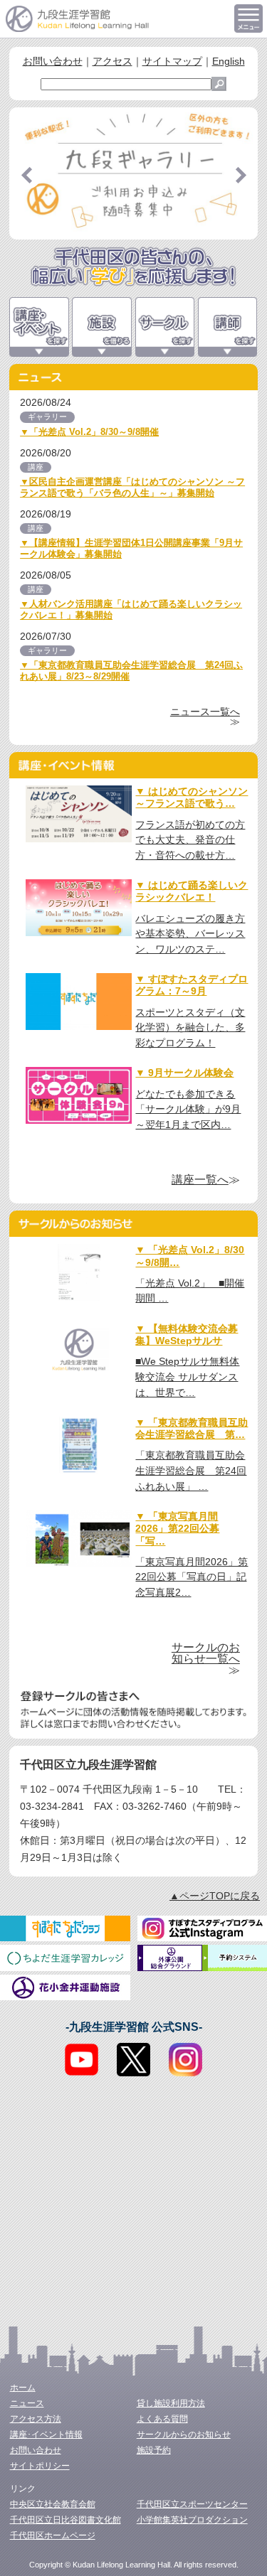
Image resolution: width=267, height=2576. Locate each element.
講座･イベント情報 (46, 2435)
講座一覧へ (200, 1180)
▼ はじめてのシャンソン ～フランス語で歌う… (192, 797)
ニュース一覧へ (205, 712)
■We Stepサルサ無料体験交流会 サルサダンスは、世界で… (187, 1376)
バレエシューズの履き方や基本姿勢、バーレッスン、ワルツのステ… (190, 934)
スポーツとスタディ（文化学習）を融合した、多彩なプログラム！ (190, 1027)
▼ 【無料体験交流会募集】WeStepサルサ (187, 1335)
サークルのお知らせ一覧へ (206, 1653)
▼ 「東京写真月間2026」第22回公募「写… (177, 1529)
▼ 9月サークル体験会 (184, 1073)
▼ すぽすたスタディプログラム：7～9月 (192, 985)
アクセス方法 (36, 2419)
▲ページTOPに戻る (215, 1896)
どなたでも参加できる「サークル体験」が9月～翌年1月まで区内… (188, 1109)
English (229, 61)
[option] (133, 173)
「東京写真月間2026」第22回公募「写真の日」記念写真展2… (192, 1577)
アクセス (112, 61)
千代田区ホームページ (53, 2535)
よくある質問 (162, 2419)
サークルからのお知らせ (184, 2435)
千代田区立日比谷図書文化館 (66, 2520)
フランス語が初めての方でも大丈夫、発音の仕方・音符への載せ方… (190, 840)
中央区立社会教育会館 (53, 2504)
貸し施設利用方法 (171, 2403)
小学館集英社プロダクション (192, 2520)
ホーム (23, 2388)
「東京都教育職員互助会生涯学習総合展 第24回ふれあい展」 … (191, 1470)
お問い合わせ (53, 61)
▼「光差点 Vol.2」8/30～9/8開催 (89, 432)
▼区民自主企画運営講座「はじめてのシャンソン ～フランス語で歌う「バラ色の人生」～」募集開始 (132, 487)
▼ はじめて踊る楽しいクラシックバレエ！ (192, 891)
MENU (248, 18)
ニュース (27, 2403)
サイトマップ (172, 61)
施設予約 (154, 2450)
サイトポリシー (40, 2466)
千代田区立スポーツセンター (192, 2504)
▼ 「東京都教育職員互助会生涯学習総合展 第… (192, 1428)
